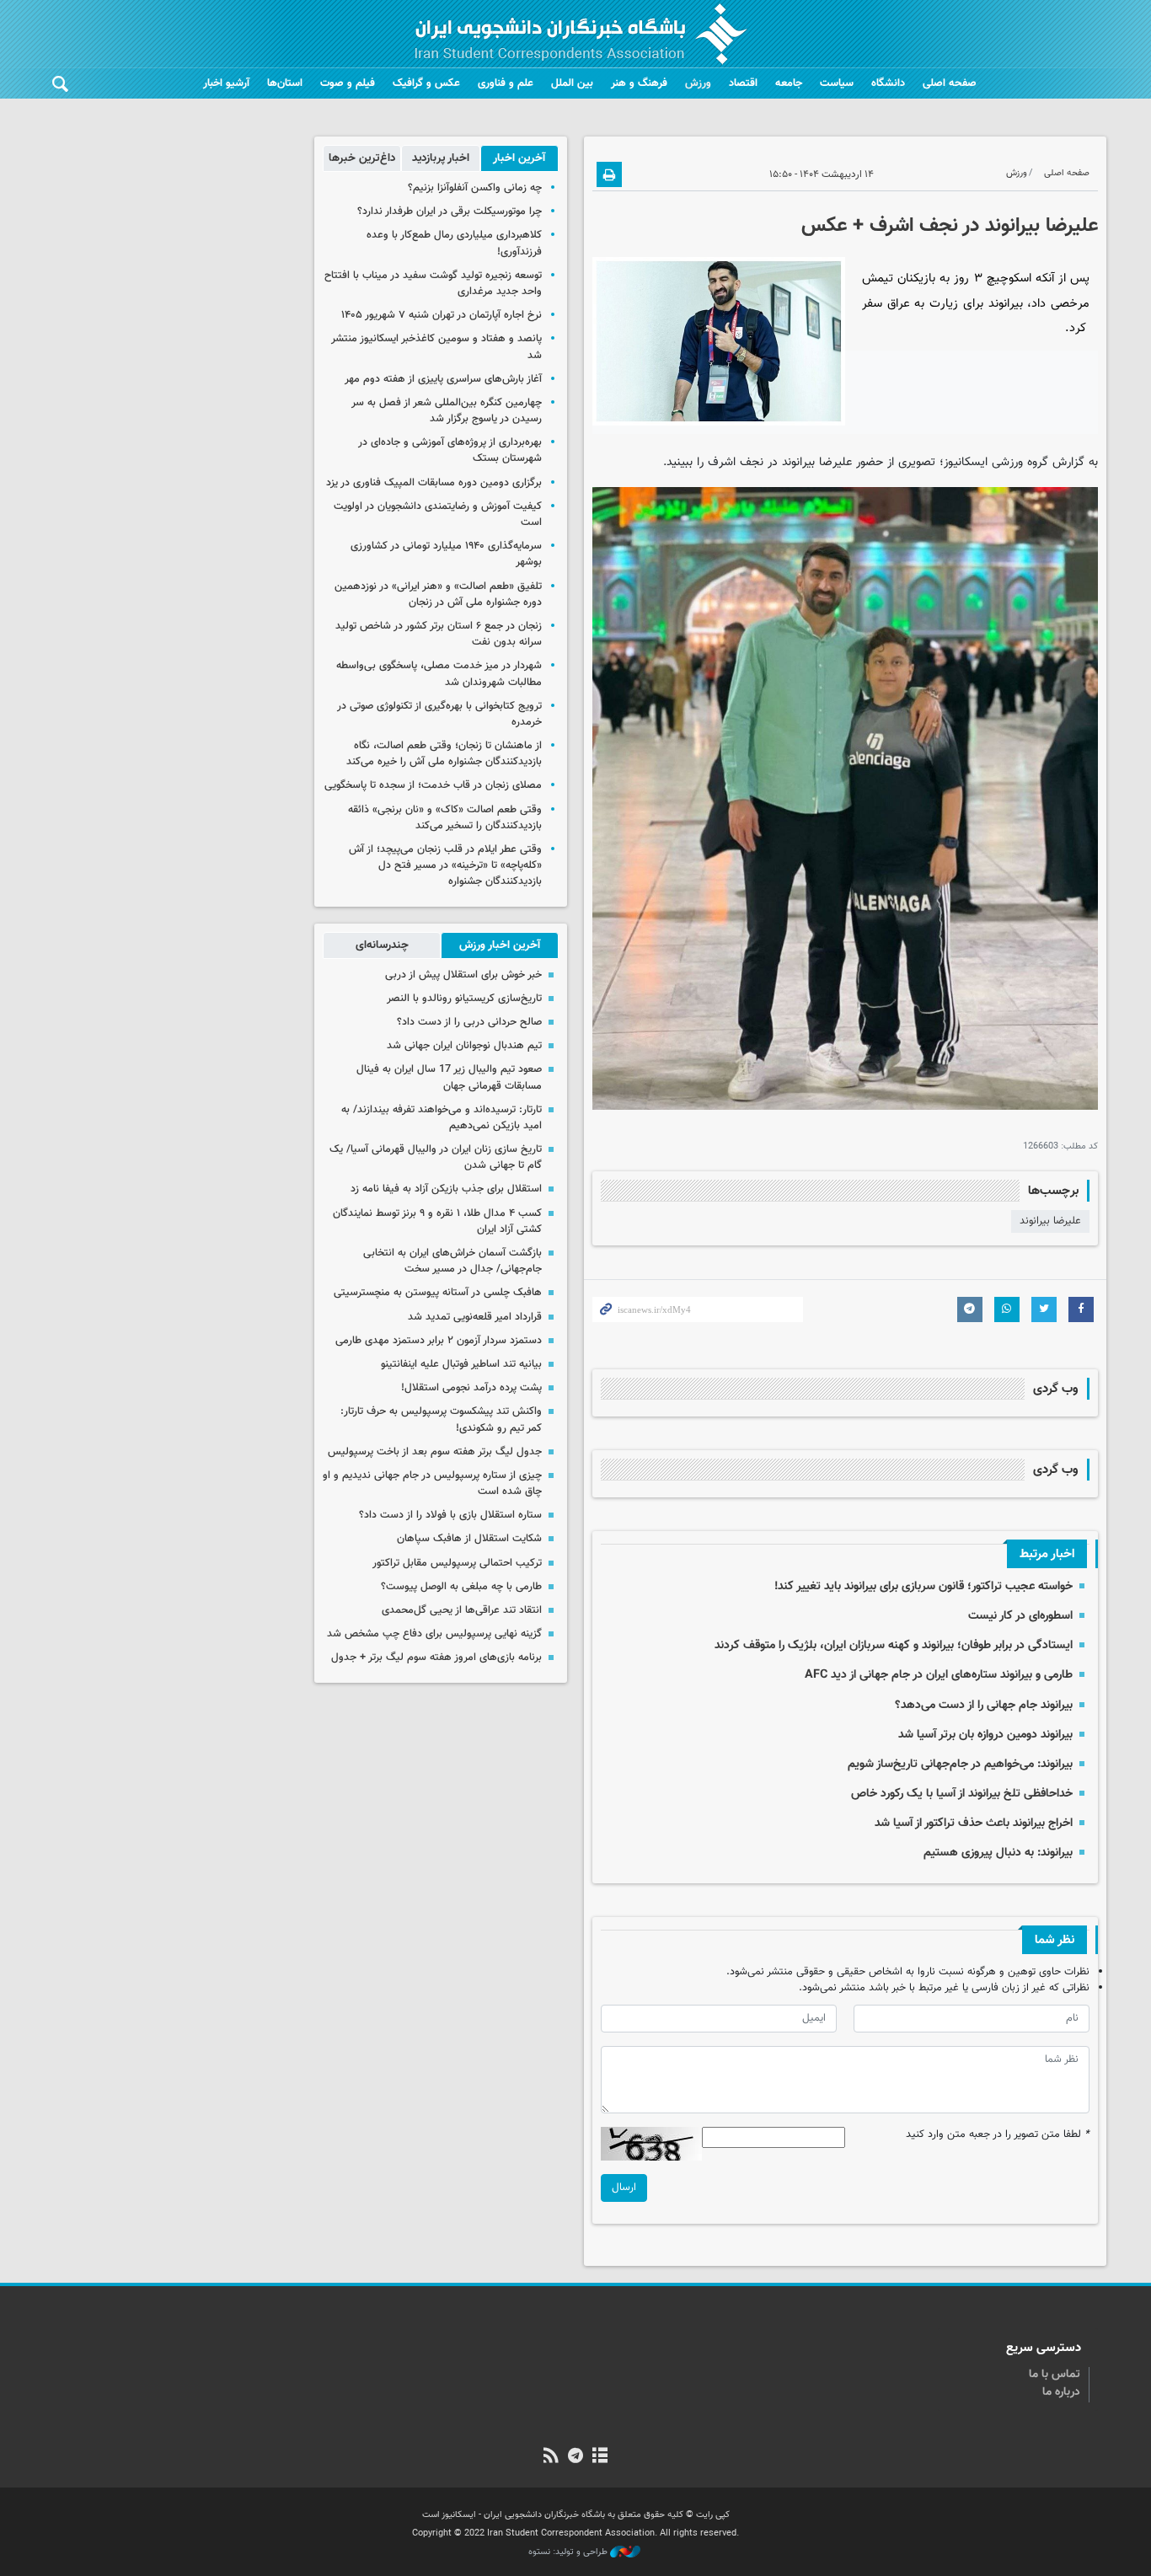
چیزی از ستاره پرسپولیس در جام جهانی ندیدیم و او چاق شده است (432, 1483)
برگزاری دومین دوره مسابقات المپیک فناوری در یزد (434, 483)
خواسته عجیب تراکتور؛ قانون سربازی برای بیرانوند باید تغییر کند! (923, 1586)
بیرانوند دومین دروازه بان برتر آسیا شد (985, 1735)
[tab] (519, 158)
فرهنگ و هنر (639, 83)
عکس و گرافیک (426, 83)
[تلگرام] (575, 2457)
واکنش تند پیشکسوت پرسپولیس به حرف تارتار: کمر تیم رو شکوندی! (441, 1419)
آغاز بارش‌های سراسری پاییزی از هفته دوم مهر (443, 379)
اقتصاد (743, 83)
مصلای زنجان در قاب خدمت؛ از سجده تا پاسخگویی (433, 785)
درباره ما (1061, 2392)
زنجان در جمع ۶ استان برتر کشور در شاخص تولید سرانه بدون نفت (439, 634)
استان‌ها (285, 83)
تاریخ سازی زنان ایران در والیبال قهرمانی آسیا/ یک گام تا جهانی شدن (436, 1157)
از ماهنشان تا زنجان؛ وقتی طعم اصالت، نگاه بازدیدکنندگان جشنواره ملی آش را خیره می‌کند (444, 754)
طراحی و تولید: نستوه (569, 2552)
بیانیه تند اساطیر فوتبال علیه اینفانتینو (461, 1364)
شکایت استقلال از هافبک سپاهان (469, 1539)
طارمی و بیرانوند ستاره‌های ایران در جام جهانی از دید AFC (939, 1675)
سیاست (837, 83)
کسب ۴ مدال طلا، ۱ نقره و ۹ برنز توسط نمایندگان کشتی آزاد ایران (437, 1221)
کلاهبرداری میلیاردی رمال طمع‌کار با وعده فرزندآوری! (454, 243)
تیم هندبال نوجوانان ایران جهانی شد (464, 1046)
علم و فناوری (506, 83)
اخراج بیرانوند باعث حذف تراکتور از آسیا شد (974, 1823)
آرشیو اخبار (226, 83)
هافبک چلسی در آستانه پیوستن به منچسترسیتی (438, 1293)
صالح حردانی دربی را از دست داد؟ (469, 1022)
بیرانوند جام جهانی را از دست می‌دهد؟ (984, 1705)
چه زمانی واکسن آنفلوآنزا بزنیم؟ (475, 188)
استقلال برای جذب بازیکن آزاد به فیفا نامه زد (446, 1189)
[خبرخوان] (551, 2457)
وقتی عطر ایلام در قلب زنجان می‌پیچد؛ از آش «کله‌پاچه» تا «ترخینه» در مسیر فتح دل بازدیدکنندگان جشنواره (445, 865)
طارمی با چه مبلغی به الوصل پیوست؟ (461, 1587)
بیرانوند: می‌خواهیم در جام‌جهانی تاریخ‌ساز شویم (960, 1764)
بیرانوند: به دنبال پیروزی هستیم (998, 1853)
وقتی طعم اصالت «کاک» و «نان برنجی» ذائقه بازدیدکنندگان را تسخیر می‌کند (445, 818)
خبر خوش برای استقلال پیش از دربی (463, 975)
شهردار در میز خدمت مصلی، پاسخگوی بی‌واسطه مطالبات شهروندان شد (439, 674)
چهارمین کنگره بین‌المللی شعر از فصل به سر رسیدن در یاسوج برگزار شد (447, 411)
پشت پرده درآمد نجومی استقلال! (471, 1388)
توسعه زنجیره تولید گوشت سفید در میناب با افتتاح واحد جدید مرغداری (433, 284)
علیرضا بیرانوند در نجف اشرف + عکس (950, 226)
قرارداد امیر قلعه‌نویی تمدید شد (475, 1317)
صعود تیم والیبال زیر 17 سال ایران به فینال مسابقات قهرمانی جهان (449, 1077)
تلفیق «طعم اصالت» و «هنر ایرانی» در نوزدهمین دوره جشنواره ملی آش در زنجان (438, 594)
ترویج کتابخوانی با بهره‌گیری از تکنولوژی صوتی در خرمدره (439, 714)
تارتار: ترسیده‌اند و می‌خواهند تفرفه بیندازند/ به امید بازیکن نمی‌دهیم (442, 1118)
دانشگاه (888, 83)
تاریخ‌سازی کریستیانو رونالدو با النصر (464, 999)
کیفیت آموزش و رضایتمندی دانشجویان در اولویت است (438, 514)
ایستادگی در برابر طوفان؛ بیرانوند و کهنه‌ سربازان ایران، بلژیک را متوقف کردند (894, 1645)
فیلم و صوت (348, 83)
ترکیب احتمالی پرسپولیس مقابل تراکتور (457, 1563)
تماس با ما (1055, 2375)
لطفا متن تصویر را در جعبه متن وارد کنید (998, 2135)
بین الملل (572, 83)
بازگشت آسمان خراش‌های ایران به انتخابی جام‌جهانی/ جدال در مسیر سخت (452, 1261)
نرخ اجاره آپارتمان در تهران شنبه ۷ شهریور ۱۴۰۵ (442, 315)
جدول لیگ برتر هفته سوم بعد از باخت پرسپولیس (435, 1452)
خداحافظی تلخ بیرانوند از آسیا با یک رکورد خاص (962, 1794)
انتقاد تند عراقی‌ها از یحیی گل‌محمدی (462, 1610)
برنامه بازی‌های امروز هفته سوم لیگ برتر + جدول (436, 1658)
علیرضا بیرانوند (1050, 1221)
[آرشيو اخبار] (600, 2457)
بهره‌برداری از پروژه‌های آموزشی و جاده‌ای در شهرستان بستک (450, 450)
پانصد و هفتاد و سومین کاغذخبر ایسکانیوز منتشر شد (436, 347)
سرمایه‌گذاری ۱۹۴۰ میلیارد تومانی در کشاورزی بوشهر (446, 554)
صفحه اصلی (950, 83)
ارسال (624, 2188)
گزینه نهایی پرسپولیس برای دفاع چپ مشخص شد (434, 1634)
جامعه (789, 83)
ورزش (698, 83)
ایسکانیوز (966, 462)
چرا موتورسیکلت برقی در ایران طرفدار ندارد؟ (450, 212)
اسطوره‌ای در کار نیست (1020, 1616)
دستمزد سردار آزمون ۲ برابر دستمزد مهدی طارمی (439, 1341)
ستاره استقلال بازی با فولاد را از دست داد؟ (450, 1515)
